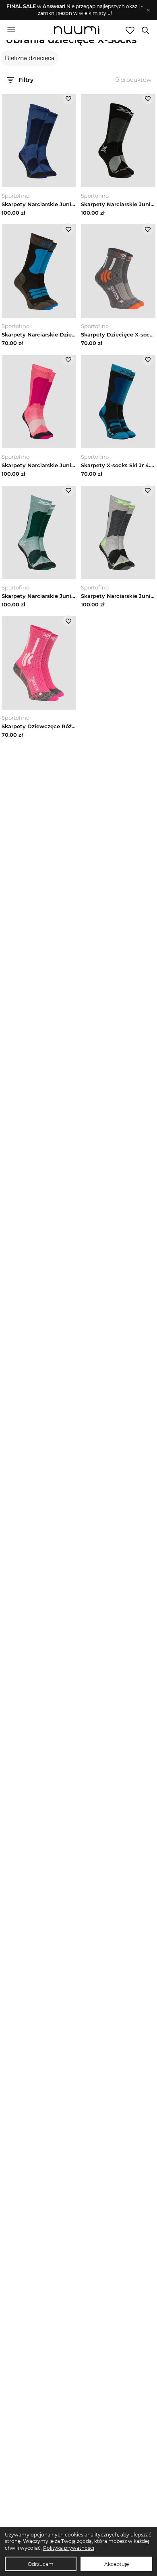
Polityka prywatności (69, 2548)
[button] (75, 10)
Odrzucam (41, 2564)
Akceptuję (117, 2564)
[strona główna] (77, 31)
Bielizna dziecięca (30, 58)
